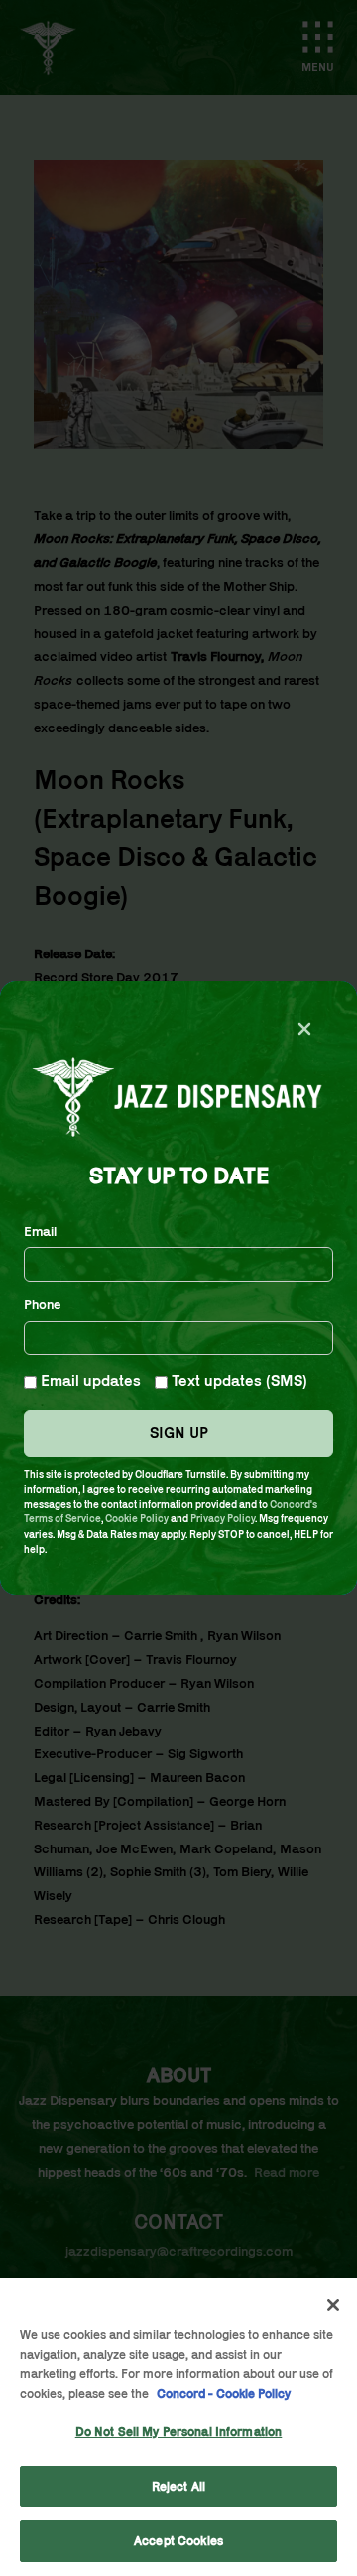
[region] (178, 2427)
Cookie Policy (137, 1518)
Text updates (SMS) (238, 1380)
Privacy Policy (223, 1518)
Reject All (178, 2486)
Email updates (89, 1380)
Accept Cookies (178, 2541)
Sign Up (179, 1433)
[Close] (333, 2305)
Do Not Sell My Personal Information (179, 2432)
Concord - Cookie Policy (224, 2393)
